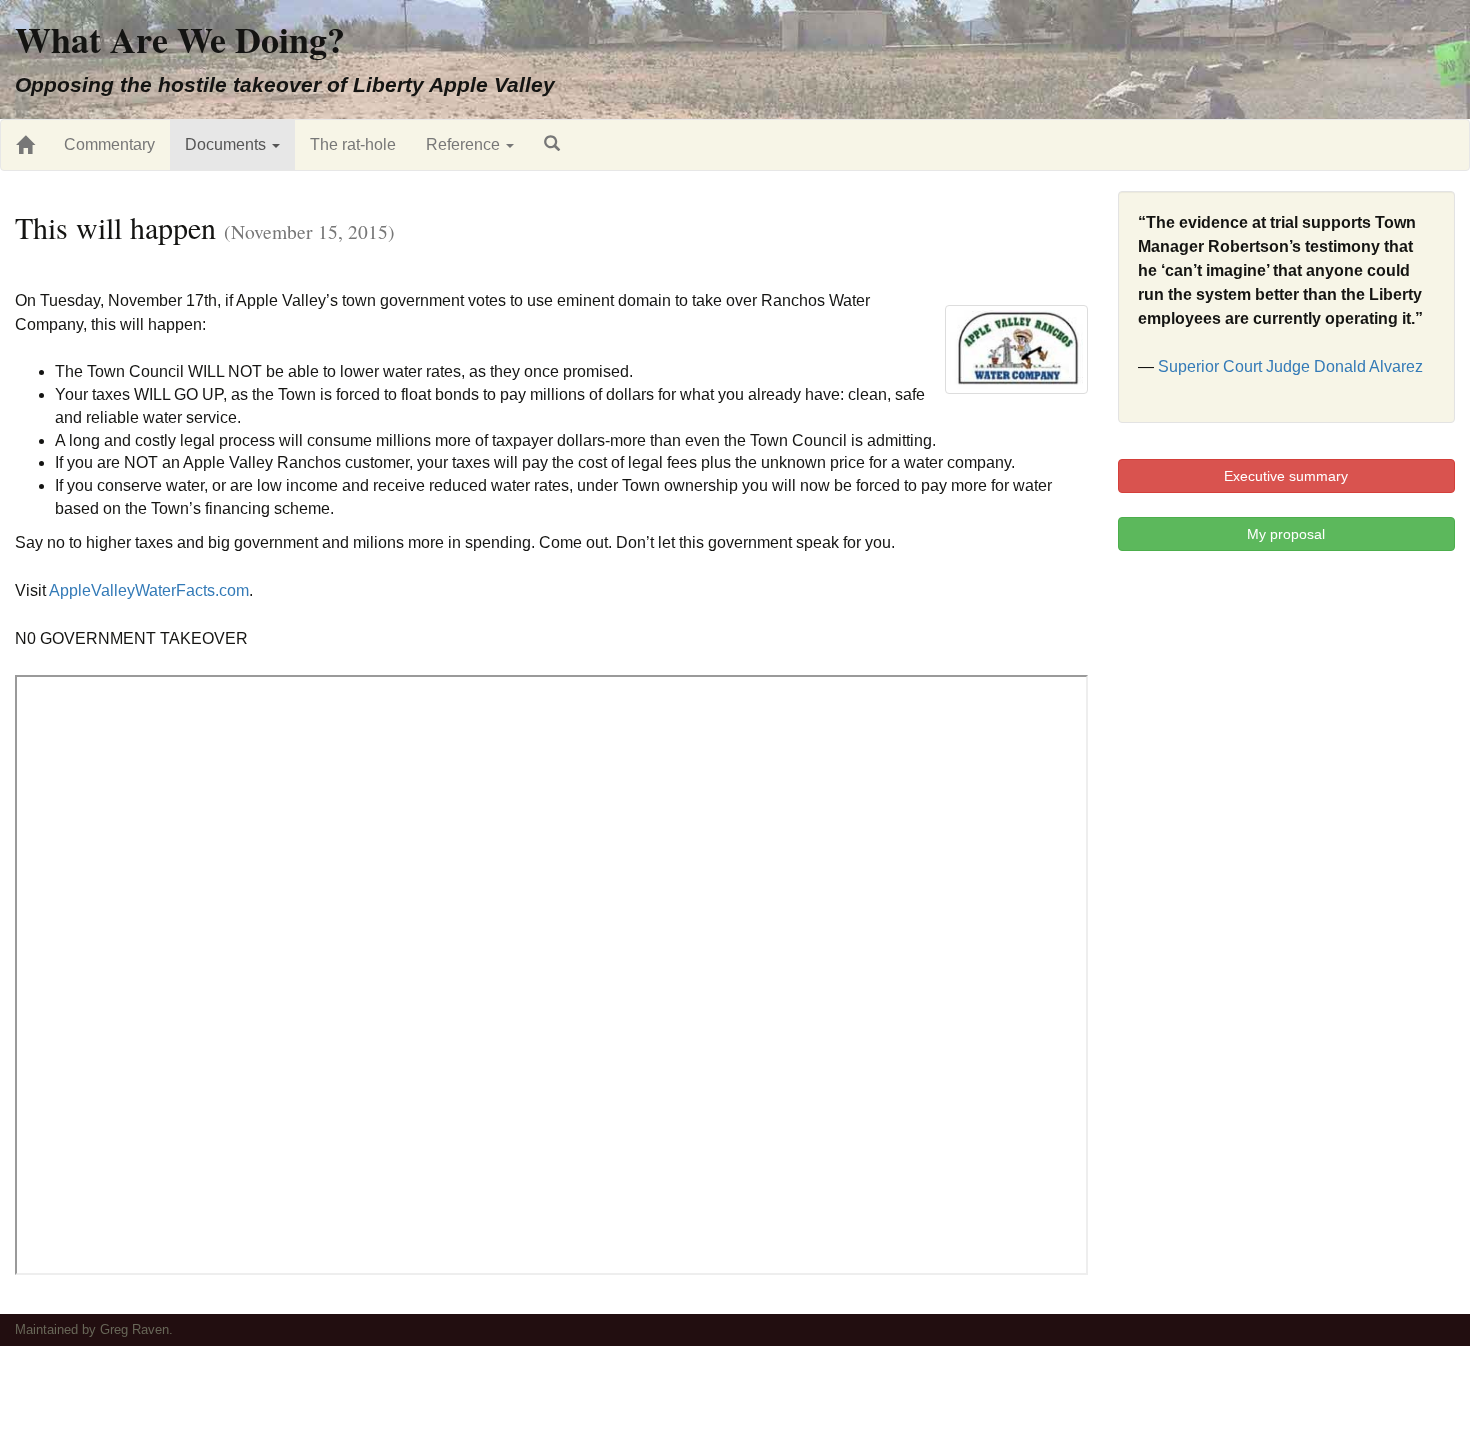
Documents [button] (227, 144)
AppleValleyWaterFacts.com (149, 590)
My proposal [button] (1286, 534)
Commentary (109, 144)
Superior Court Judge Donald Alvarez (1290, 366)
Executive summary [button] (1286, 476)
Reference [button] (465, 144)
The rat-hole (353, 144)
